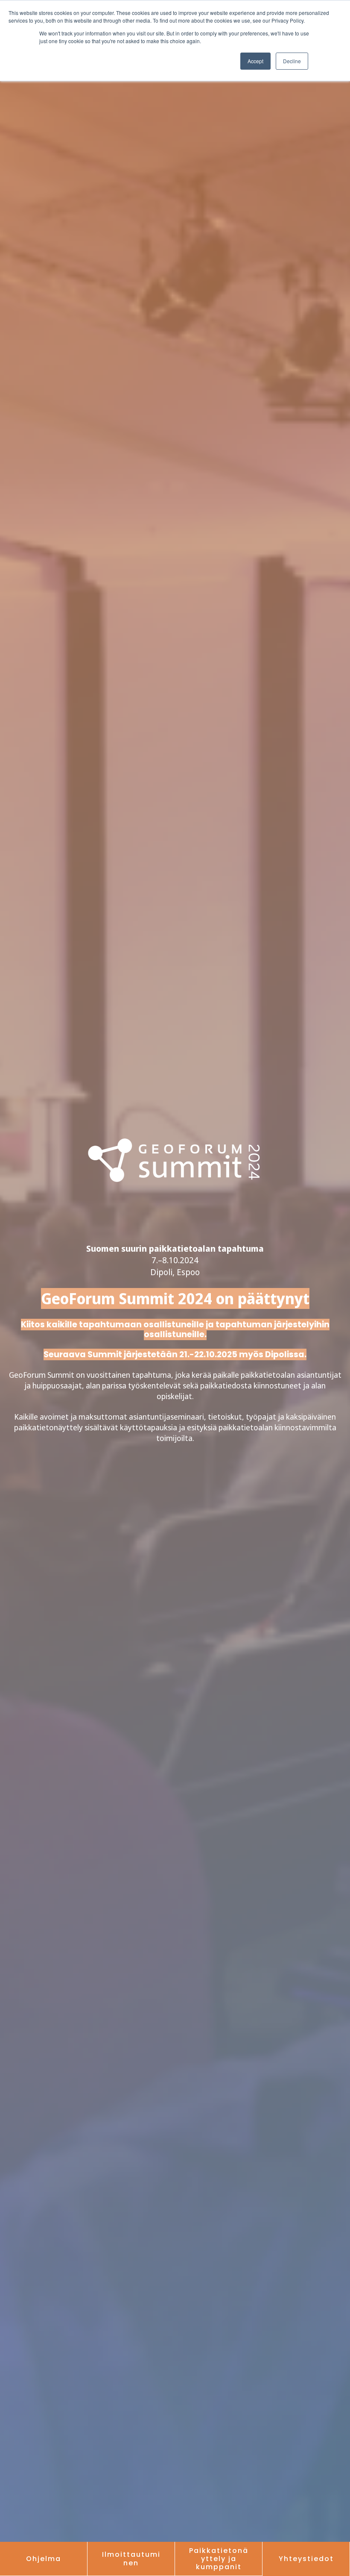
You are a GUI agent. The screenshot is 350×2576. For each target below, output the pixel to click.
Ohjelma (44, 2559)
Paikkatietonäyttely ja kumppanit (219, 2559)
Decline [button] (292, 61)
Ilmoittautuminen (131, 2558)
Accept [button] (255, 61)
